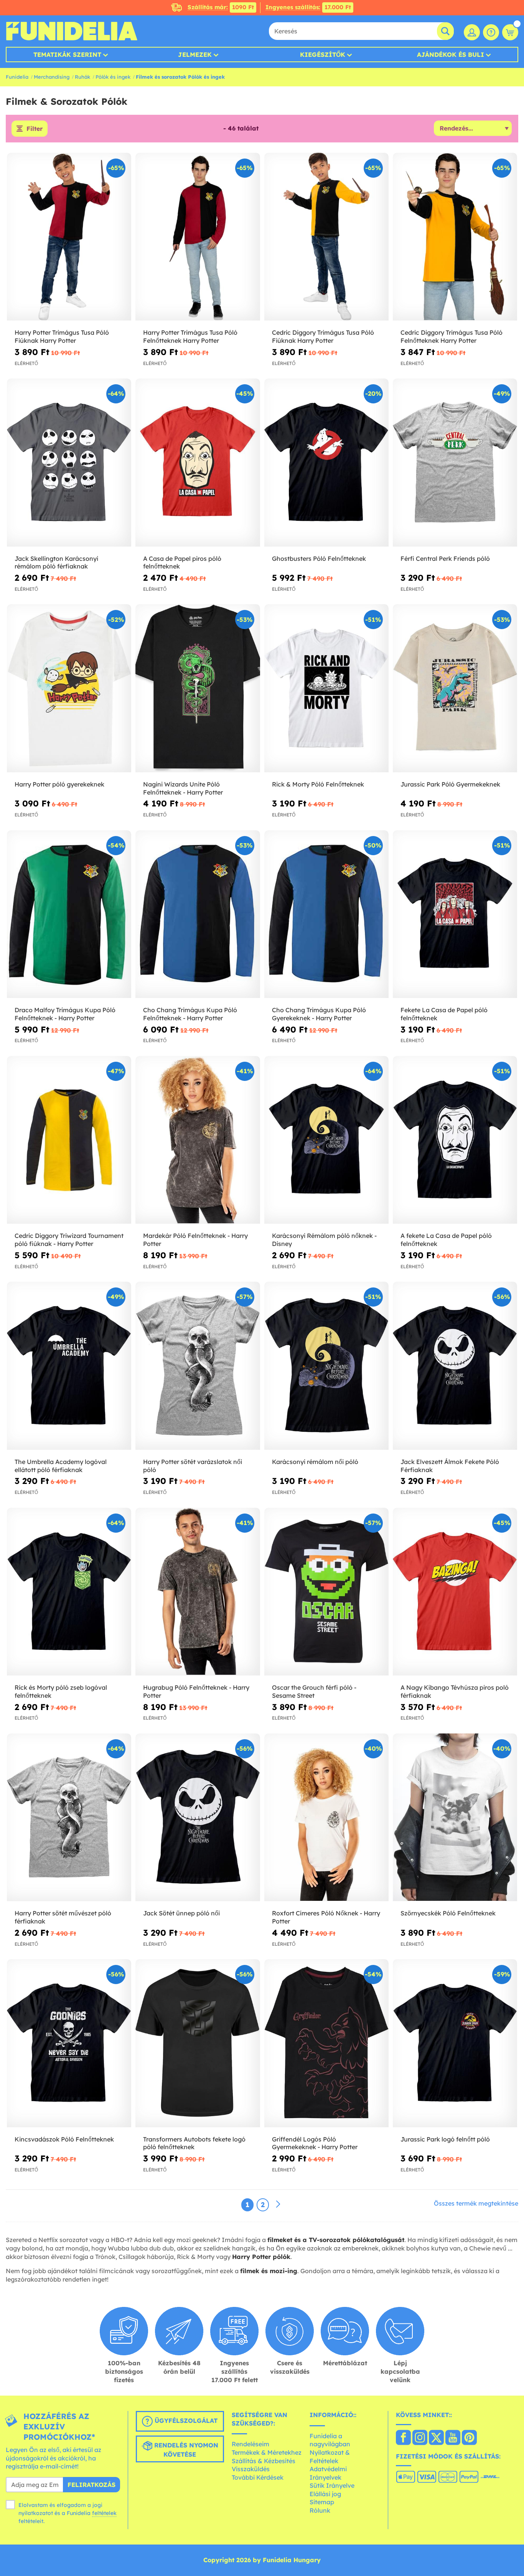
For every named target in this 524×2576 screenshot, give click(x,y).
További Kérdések (258, 2477)
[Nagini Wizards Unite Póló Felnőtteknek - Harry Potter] (198, 688)
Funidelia (17, 77)
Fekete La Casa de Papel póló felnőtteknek (444, 1014)
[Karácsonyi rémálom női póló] (326, 1366)
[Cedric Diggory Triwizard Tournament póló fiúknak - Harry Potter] (69, 1140)
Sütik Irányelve (332, 2485)
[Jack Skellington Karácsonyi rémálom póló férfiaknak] (69, 463)
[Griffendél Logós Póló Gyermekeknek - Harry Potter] (326, 2043)
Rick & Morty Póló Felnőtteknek (318, 784)
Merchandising (52, 77)
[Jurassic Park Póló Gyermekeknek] (455, 688)
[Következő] (278, 2204)
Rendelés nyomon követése (185, 2450)
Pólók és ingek (113, 77)
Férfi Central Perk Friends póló (445, 558)
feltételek (104, 2513)
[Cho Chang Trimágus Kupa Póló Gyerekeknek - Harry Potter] (326, 914)
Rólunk (320, 2510)
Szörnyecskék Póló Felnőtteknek (448, 1913)
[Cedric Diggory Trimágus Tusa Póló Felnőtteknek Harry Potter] (455, 237)
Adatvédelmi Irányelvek (328, 2473)
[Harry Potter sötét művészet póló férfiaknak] (69, 1818)
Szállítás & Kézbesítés (264, 2461)
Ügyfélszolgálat (185, 2421)
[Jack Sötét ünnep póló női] (198, 1818)
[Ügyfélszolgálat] (491, 32)
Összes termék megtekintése (476, 2203)
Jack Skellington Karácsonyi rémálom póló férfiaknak (56, 563)
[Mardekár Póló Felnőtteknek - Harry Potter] (198, 1140)
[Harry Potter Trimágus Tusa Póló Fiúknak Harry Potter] (69, 237)
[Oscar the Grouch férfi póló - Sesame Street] (326, 1592)
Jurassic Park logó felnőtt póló (445, 2139)
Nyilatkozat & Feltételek (330, 2457)
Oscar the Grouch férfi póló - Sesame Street (314, 1691)
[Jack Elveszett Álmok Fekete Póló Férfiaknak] (455, 1366)
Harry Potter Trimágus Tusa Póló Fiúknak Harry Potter (62, 336)
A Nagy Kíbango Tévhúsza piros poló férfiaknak (455, 1691)
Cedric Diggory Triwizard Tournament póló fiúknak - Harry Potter (69, 1240)
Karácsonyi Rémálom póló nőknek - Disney (324, 1240)
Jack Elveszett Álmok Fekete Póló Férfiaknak (450, 1466)
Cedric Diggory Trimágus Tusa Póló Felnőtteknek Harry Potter (451, 336)
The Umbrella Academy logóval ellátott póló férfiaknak (61, 1466)
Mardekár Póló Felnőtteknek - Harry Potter (195, 1240)
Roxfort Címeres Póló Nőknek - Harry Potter (326, 1917)
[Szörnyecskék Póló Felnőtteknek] (455, 1818)
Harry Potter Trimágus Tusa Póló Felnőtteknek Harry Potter (190, 336)
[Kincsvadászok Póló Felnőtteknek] (69, 2043)
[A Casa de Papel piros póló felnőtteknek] (198, 463)
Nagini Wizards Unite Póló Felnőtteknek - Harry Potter (183, 788)
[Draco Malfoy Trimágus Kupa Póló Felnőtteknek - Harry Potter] (69, 914)
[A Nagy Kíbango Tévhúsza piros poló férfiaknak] (455, 1592)
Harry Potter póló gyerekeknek (59, 784)
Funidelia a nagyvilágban (330, 2440)
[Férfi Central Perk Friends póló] (455, 463)
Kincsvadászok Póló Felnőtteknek (64, 2139)
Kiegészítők (323, 55)
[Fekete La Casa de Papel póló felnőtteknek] (455, 914)
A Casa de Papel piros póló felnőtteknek (182, 563)
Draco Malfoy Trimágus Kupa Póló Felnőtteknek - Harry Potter (65, 1014)
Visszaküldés (251, 2469)
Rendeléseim (250, 2444)
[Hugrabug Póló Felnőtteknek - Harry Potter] (198, 1592)
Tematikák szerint (67, 55)
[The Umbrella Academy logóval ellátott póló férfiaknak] (69, 1366)
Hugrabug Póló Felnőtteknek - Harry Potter (196, 1691)
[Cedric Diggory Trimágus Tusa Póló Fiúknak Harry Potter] (326, 237)
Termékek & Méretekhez (267, 2452)
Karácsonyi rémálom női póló (315, 1462)
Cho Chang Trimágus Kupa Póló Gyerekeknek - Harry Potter (319, 1014)
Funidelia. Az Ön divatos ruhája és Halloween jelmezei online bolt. (72, 31)
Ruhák (82, 77)
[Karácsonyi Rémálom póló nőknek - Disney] (326, 1140)
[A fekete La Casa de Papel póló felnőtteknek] (455, 1140)
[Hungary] (403, 2438)
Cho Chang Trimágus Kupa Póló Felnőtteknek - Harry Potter (190, 1014)
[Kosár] (510, 32)
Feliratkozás (91, 2485)
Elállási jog (325, 2494)
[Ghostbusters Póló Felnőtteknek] (326, 463)
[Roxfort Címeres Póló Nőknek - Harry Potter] (326, 1818)
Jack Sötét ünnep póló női (181, 1913)
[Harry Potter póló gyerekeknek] (69, 688)
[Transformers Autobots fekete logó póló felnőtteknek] (198, 2043)
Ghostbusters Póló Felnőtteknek (319, 558)
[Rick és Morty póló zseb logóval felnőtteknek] (69, 1592)
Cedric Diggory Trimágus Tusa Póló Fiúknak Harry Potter (323, 336)
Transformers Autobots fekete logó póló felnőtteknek (194, 2143)
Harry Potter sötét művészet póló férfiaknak (63, 1917)
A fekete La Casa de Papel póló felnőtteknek (446, 1240)
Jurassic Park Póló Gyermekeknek (450, 784)
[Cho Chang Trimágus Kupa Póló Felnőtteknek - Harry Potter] (198, 914)
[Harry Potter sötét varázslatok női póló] (198, 1366)
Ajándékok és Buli (451, 55)
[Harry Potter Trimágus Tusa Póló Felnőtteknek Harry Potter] (198, 237)
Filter (35, 129)
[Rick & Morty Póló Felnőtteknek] (326, 688)
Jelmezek (195, 55)
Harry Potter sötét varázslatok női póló (193, 1466)
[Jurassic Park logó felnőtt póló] (455, 2043)
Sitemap (322, 2502)
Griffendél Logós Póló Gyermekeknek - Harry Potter (315, 2143)
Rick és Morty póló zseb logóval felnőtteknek (61, 1691)
